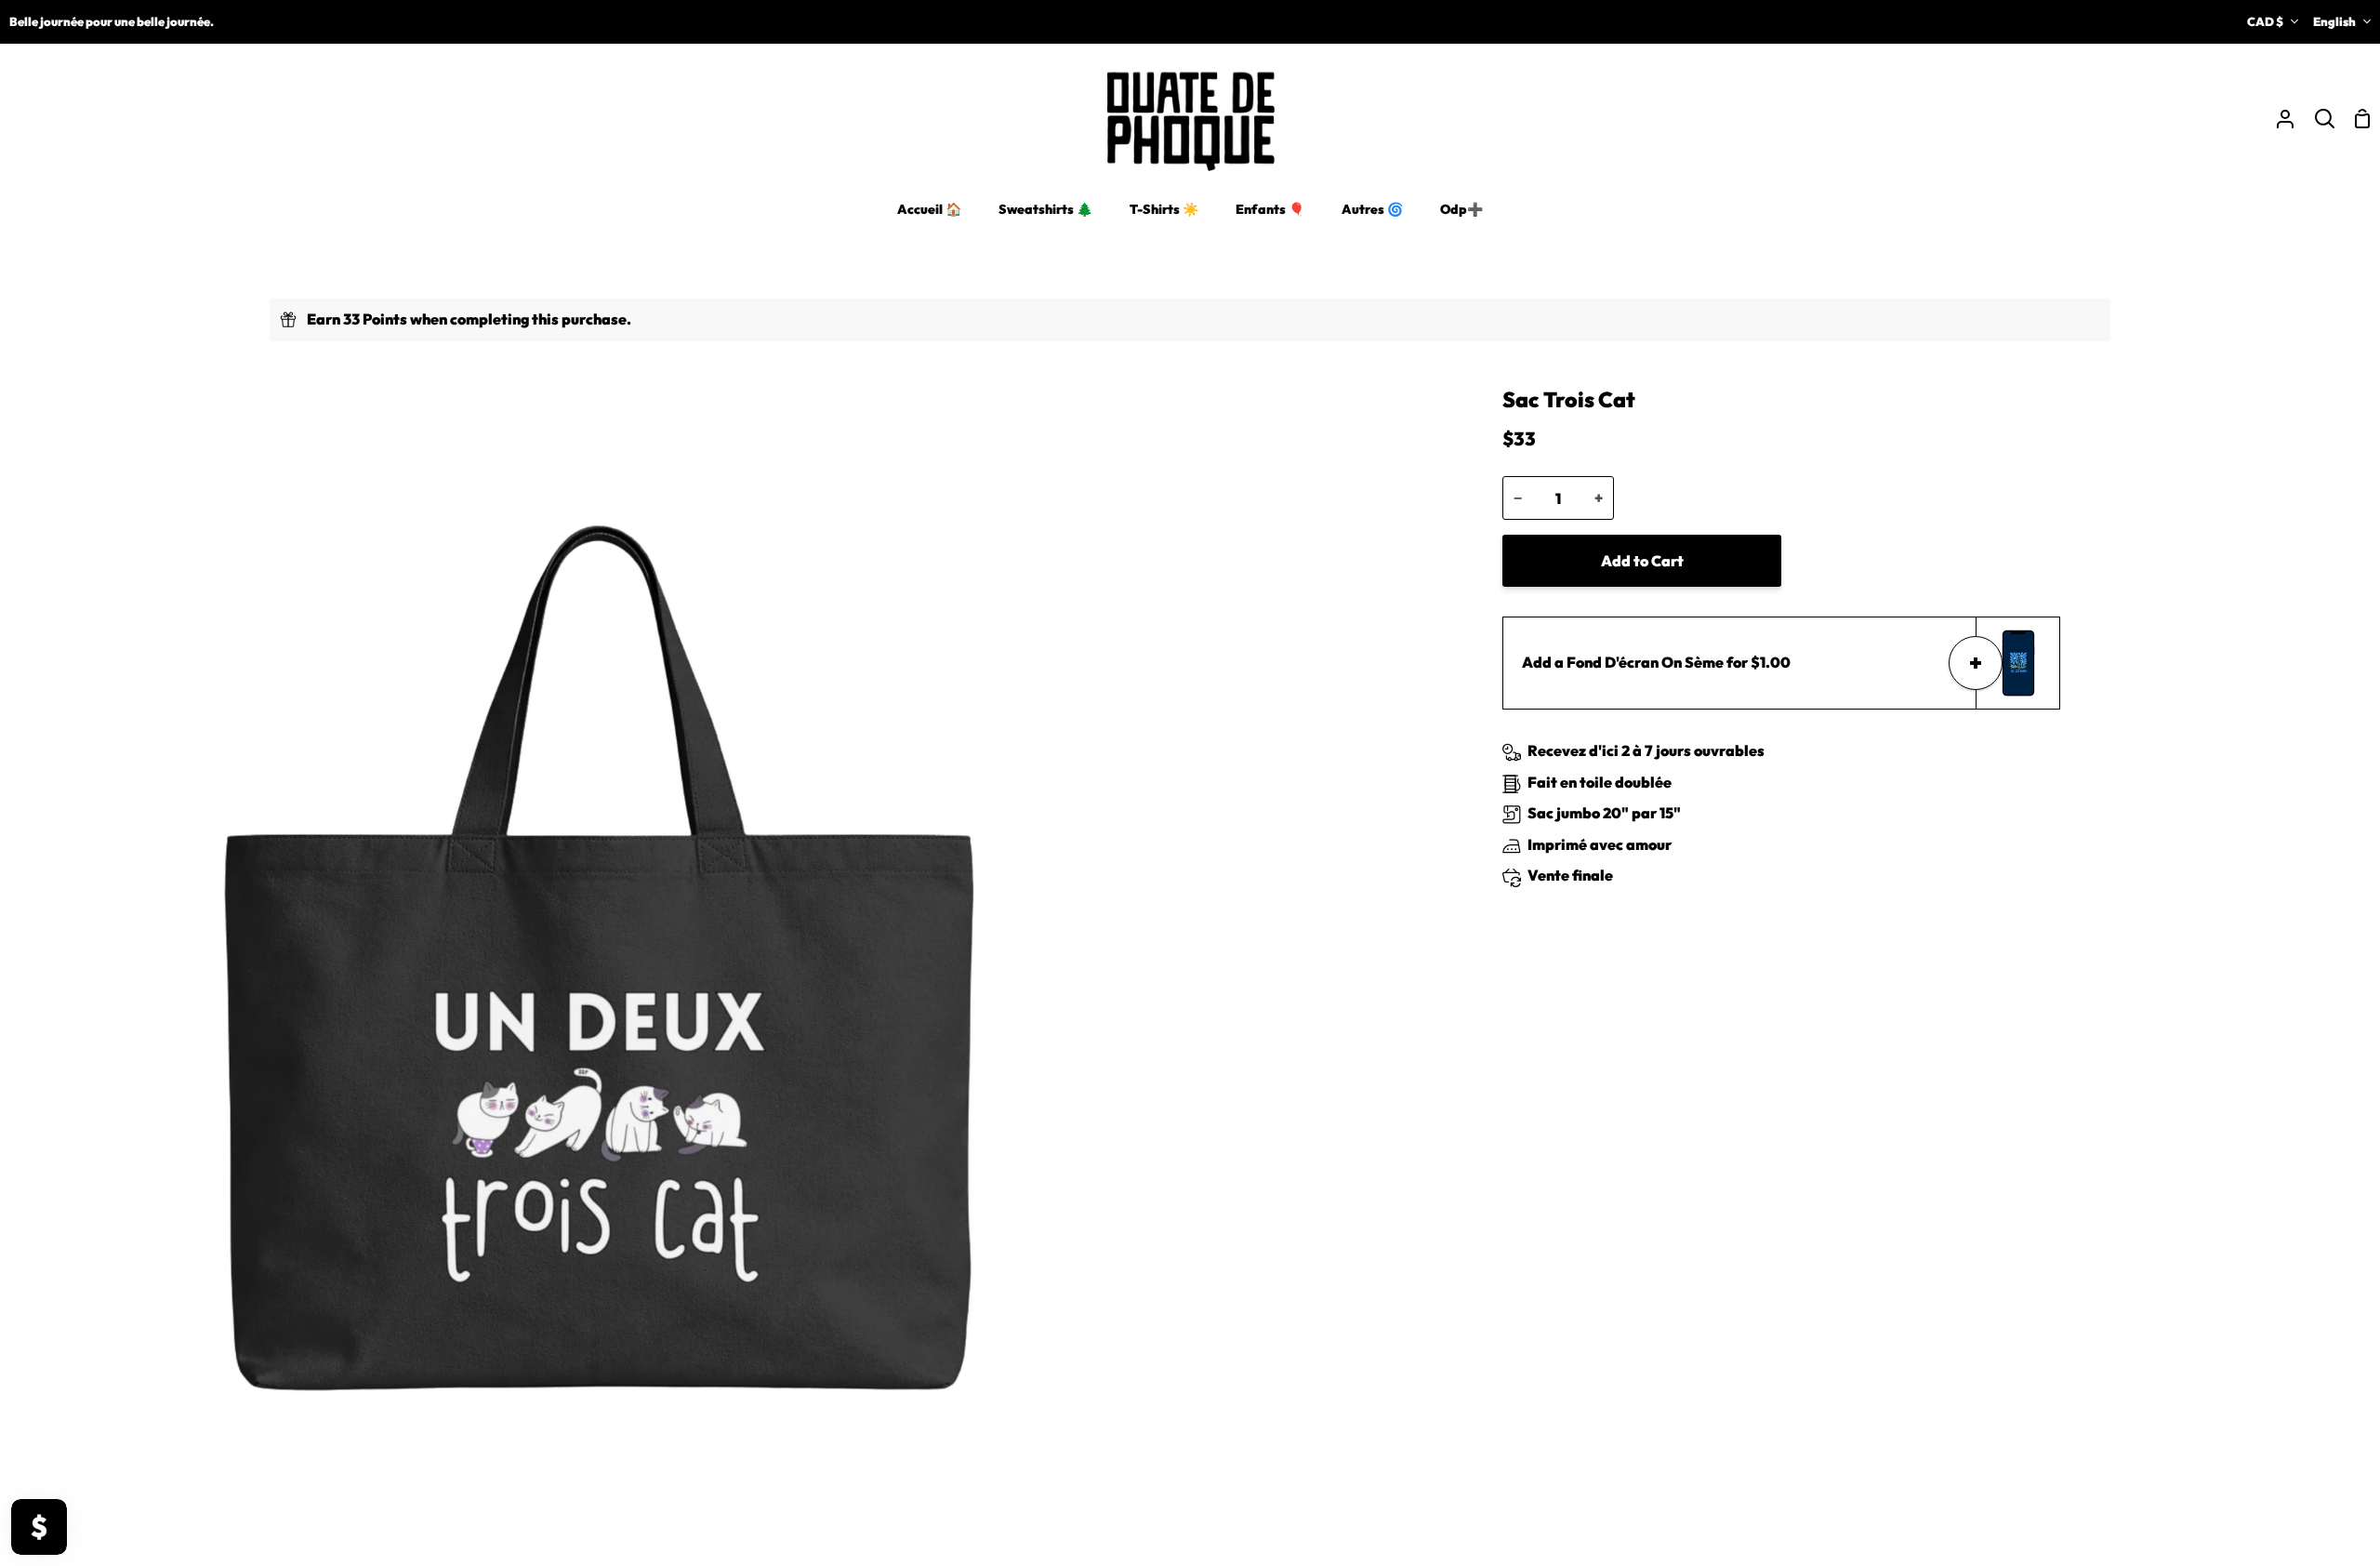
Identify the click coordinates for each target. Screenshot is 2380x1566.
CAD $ (2265, 21)
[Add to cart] (1976, 663)
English (2334, 21)
